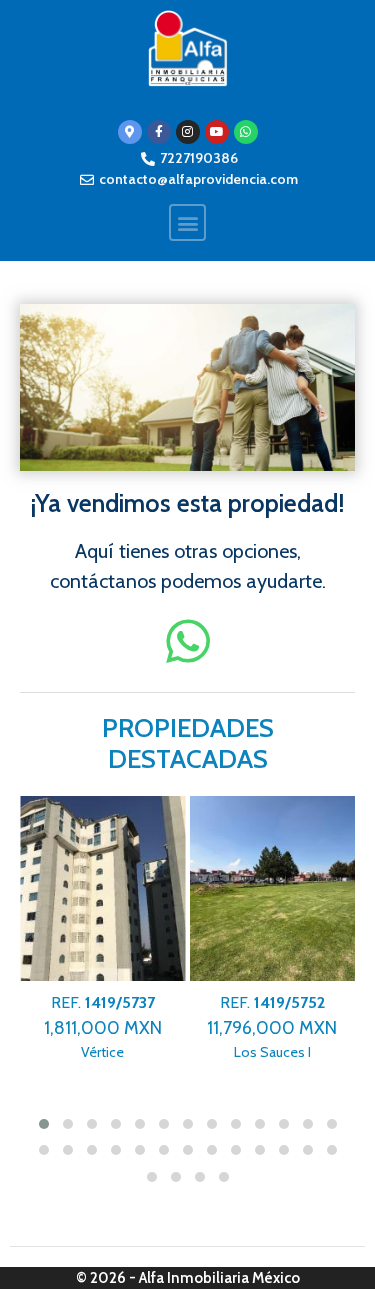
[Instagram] (188, 132)
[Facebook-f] (159, 132)
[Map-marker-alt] (130, 132)
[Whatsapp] (246, 132)
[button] (187, 222)
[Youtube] (217, 132)
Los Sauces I (272, 1027)
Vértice (103, 1027)
